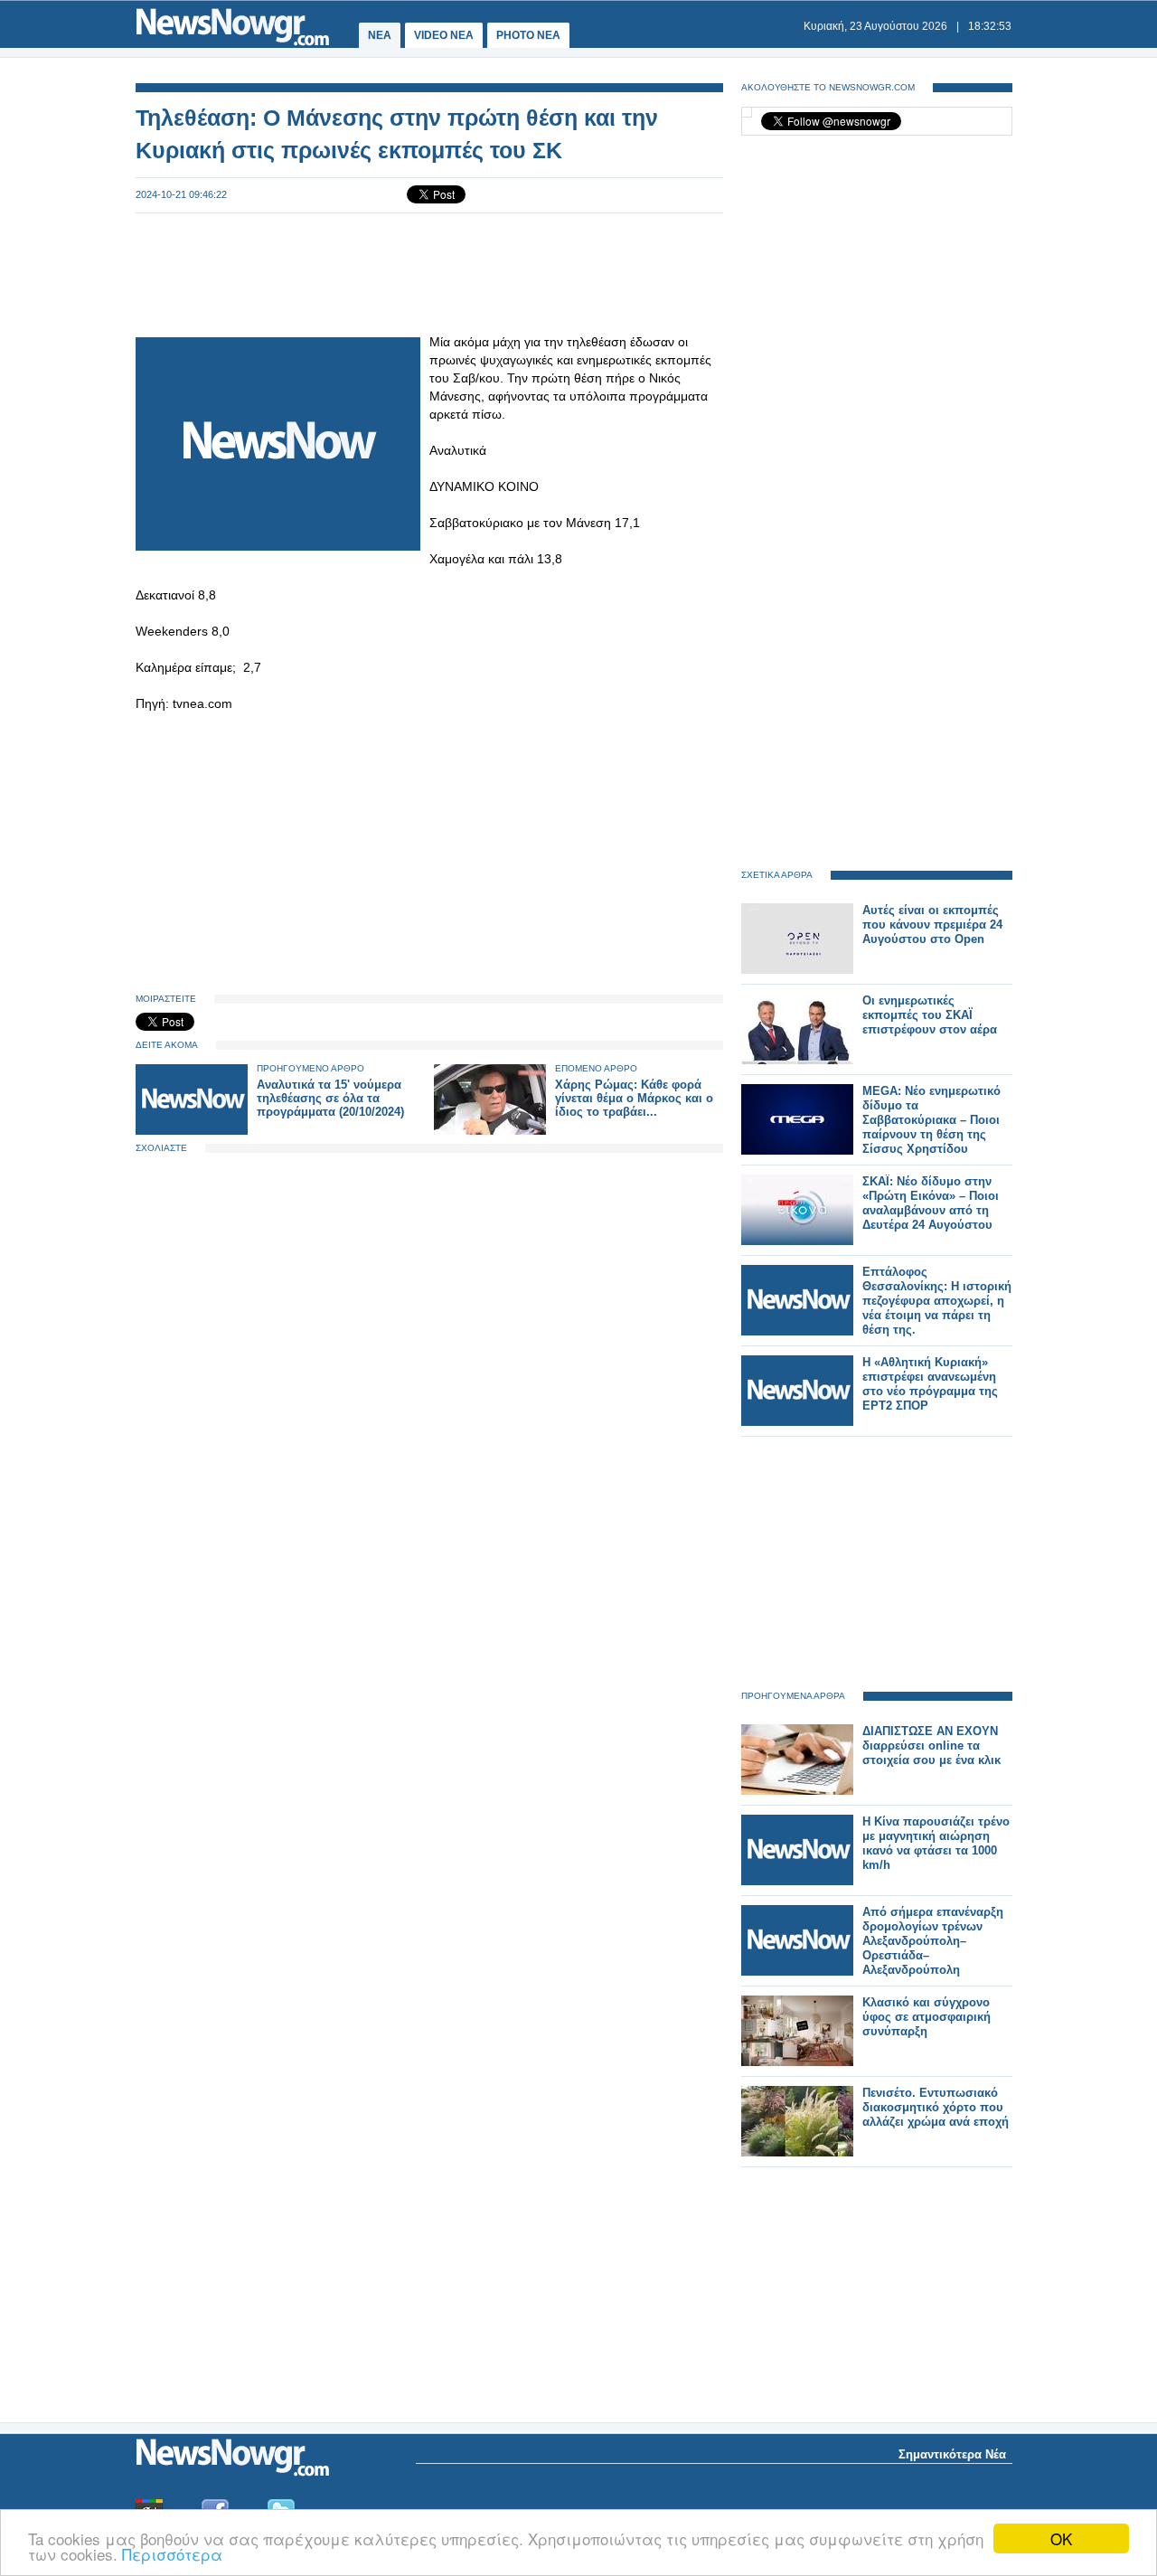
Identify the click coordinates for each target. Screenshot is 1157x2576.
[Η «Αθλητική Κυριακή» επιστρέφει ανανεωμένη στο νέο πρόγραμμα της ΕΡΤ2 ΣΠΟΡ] (797, 1422)
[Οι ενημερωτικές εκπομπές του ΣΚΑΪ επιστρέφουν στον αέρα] (797, 1060)
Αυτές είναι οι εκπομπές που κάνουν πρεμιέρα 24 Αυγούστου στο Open (932, 925)
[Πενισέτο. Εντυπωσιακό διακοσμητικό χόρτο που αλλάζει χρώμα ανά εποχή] (797, 2152)
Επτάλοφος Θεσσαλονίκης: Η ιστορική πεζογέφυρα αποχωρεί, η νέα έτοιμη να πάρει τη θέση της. (937, 1301)
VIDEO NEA (444, 35)
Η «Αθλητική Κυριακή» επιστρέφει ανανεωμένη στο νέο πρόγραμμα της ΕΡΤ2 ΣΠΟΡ (930, 1384)
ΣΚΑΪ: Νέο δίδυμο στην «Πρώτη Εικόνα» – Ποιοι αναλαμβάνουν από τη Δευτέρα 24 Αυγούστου (931, 1203)
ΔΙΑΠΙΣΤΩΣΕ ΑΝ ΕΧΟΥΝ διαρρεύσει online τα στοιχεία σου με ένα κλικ (931, 1746)
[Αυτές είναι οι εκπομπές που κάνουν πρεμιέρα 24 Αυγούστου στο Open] (797, 970)
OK (1061, 2538)
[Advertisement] (429, 273)
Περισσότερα (172, 2554)
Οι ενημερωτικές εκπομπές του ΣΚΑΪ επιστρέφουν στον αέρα (930, 1015)
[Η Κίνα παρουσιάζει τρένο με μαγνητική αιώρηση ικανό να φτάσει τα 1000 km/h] (797, 1881)
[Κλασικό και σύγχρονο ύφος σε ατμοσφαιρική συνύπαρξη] (797, 2062)
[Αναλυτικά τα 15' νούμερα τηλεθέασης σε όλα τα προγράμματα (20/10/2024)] (192, 1131)
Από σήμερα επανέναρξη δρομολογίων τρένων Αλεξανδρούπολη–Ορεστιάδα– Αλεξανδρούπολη (933, 1941)
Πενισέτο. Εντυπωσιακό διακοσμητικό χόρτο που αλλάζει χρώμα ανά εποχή (936, 2107)
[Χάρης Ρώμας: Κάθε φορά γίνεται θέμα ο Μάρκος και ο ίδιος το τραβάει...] (490, 1131)
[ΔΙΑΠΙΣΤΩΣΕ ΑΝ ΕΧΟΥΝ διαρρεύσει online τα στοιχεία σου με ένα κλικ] (797, 1791)
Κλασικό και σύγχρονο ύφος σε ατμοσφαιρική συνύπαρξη (927, 2017)
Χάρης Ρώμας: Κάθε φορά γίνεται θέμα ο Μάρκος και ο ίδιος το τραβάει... (634, 1098)
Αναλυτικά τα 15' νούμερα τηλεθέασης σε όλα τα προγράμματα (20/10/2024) (330, 1098)
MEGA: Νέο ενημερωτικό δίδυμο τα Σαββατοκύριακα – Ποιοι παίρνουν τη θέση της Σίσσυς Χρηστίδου (931, 1120)
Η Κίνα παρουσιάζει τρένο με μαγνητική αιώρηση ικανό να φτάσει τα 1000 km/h (936, 1843)
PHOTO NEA (528, 35)
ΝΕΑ (380, 35)
